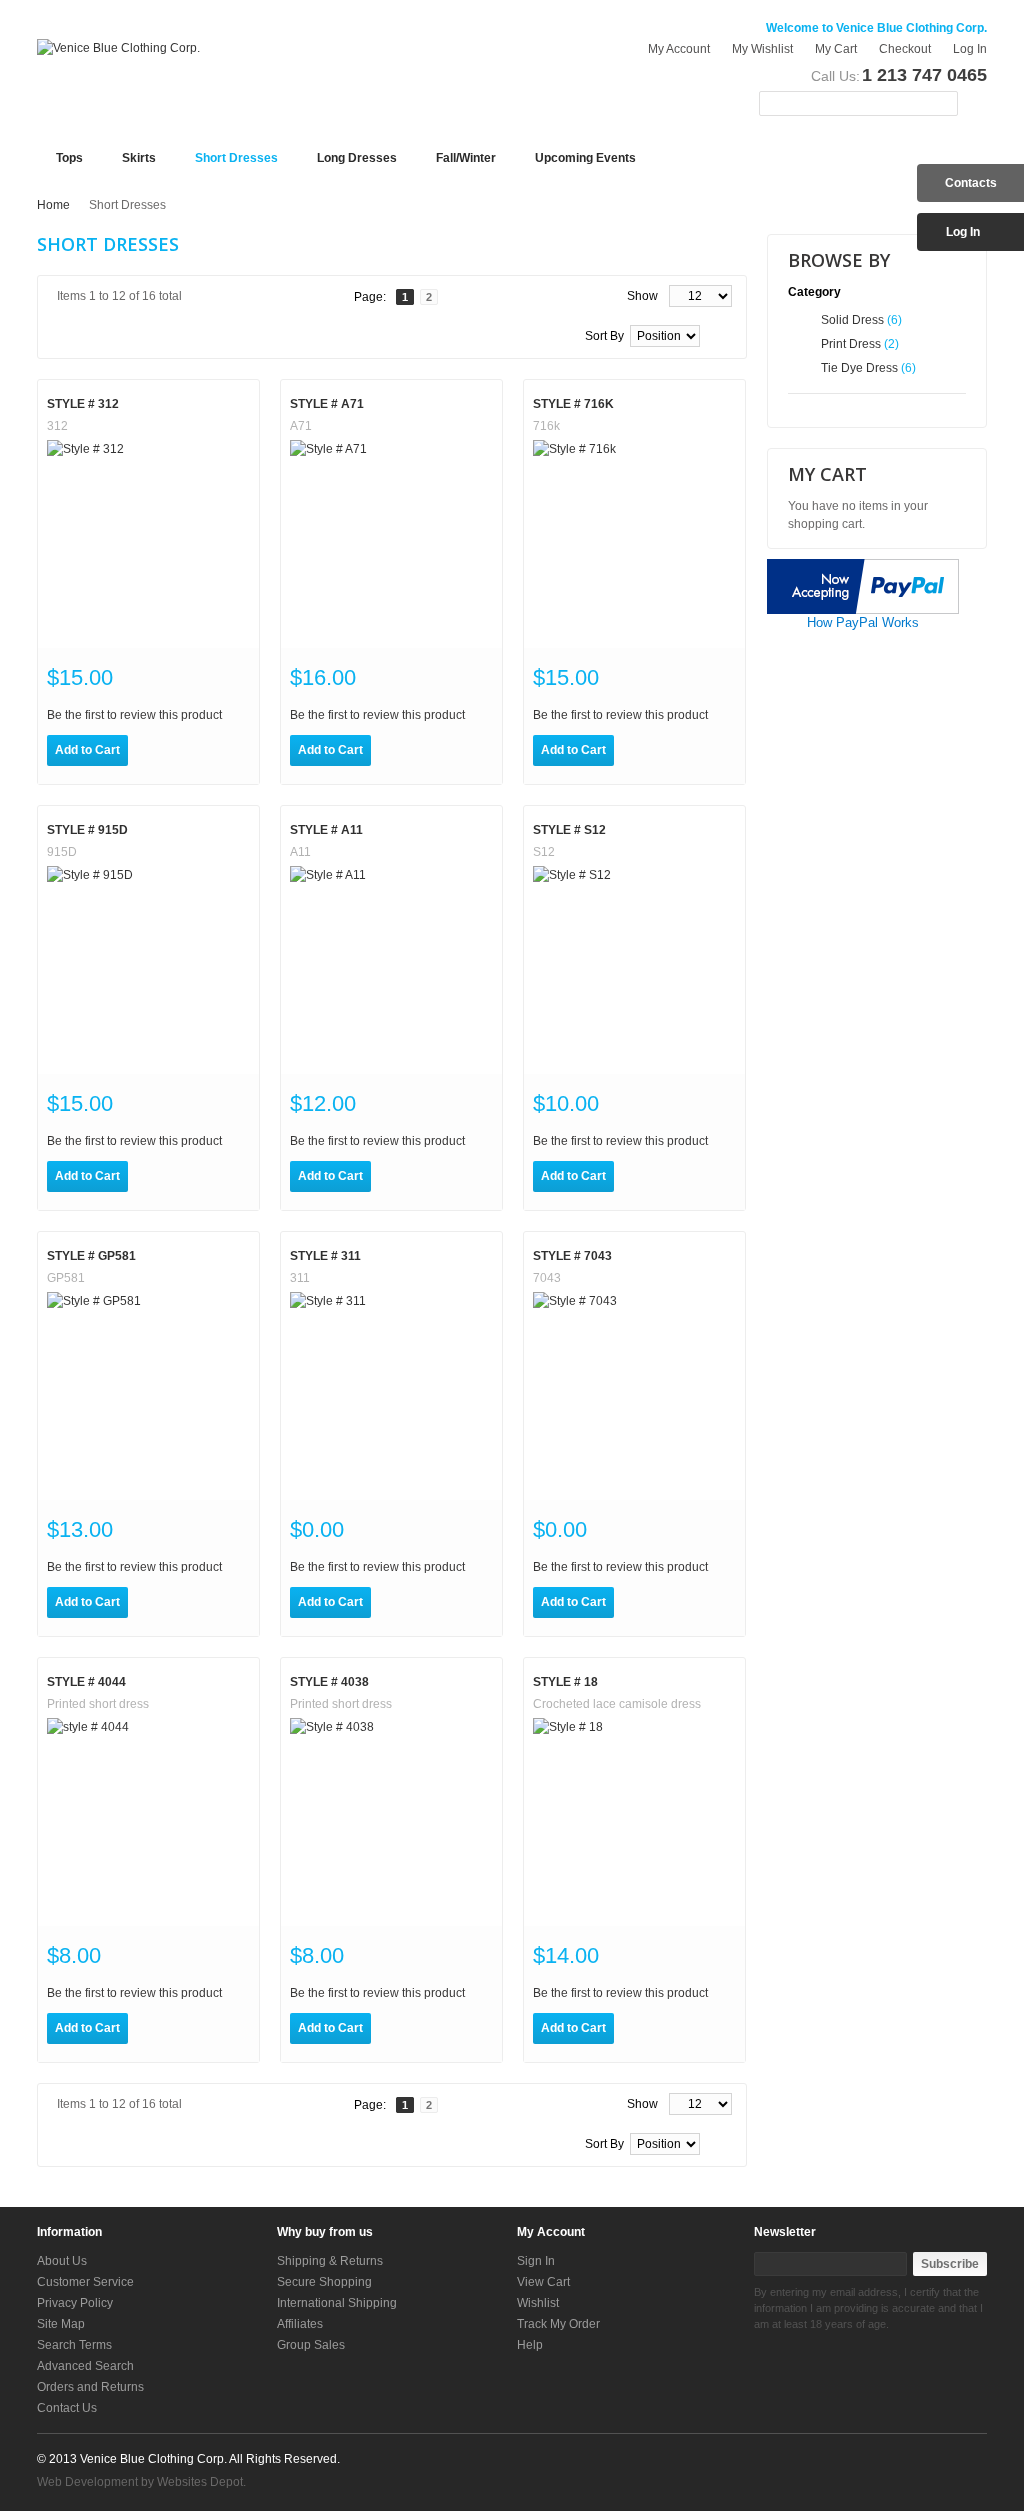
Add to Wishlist (152, 750)
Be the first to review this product (134, 715)
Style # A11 (326, 830)
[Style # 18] (634, 1819)
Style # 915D (87, 830)
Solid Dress (852, 320)
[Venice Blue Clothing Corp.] (118, 48)
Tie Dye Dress (859, 368)
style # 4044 (86, 1682)
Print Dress (851, 344)
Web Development (87, 2482)
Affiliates (300, 2324)
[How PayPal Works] (863, 568)
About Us (62, 2261)
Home (53, 205)
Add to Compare (193, 750)
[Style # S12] (634, 967)
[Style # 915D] (148, 967)
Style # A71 (327, 404)
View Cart (543, 2282)
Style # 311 (325, 1256)
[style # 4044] (148, 1819)
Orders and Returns (90, 2387)
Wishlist (538, 2303)
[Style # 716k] (634, 541)
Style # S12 (569, 830)
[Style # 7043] (634, 1393)
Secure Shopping (324, 2282)
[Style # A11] (391, 967)
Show (642, 296)
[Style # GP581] (148, 1393)
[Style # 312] (148, 541)
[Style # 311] (391, 1393)
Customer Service (85, 2282)
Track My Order (558, 2324)
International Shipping (337, 2303)
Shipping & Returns (330, 2261)
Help (530, 2345)
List (89, 338)
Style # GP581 (91, 1256)
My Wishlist (762, 49)
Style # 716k (573, 404)
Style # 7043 (572, 1256)
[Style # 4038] (391, 1819)
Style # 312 (83, 404)
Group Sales (311, 2345)
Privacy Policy (75, 2303)
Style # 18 (565, 1682)
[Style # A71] (391, 541)
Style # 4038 (329, 1682)
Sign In (536, 2261)
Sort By (604, 336)
